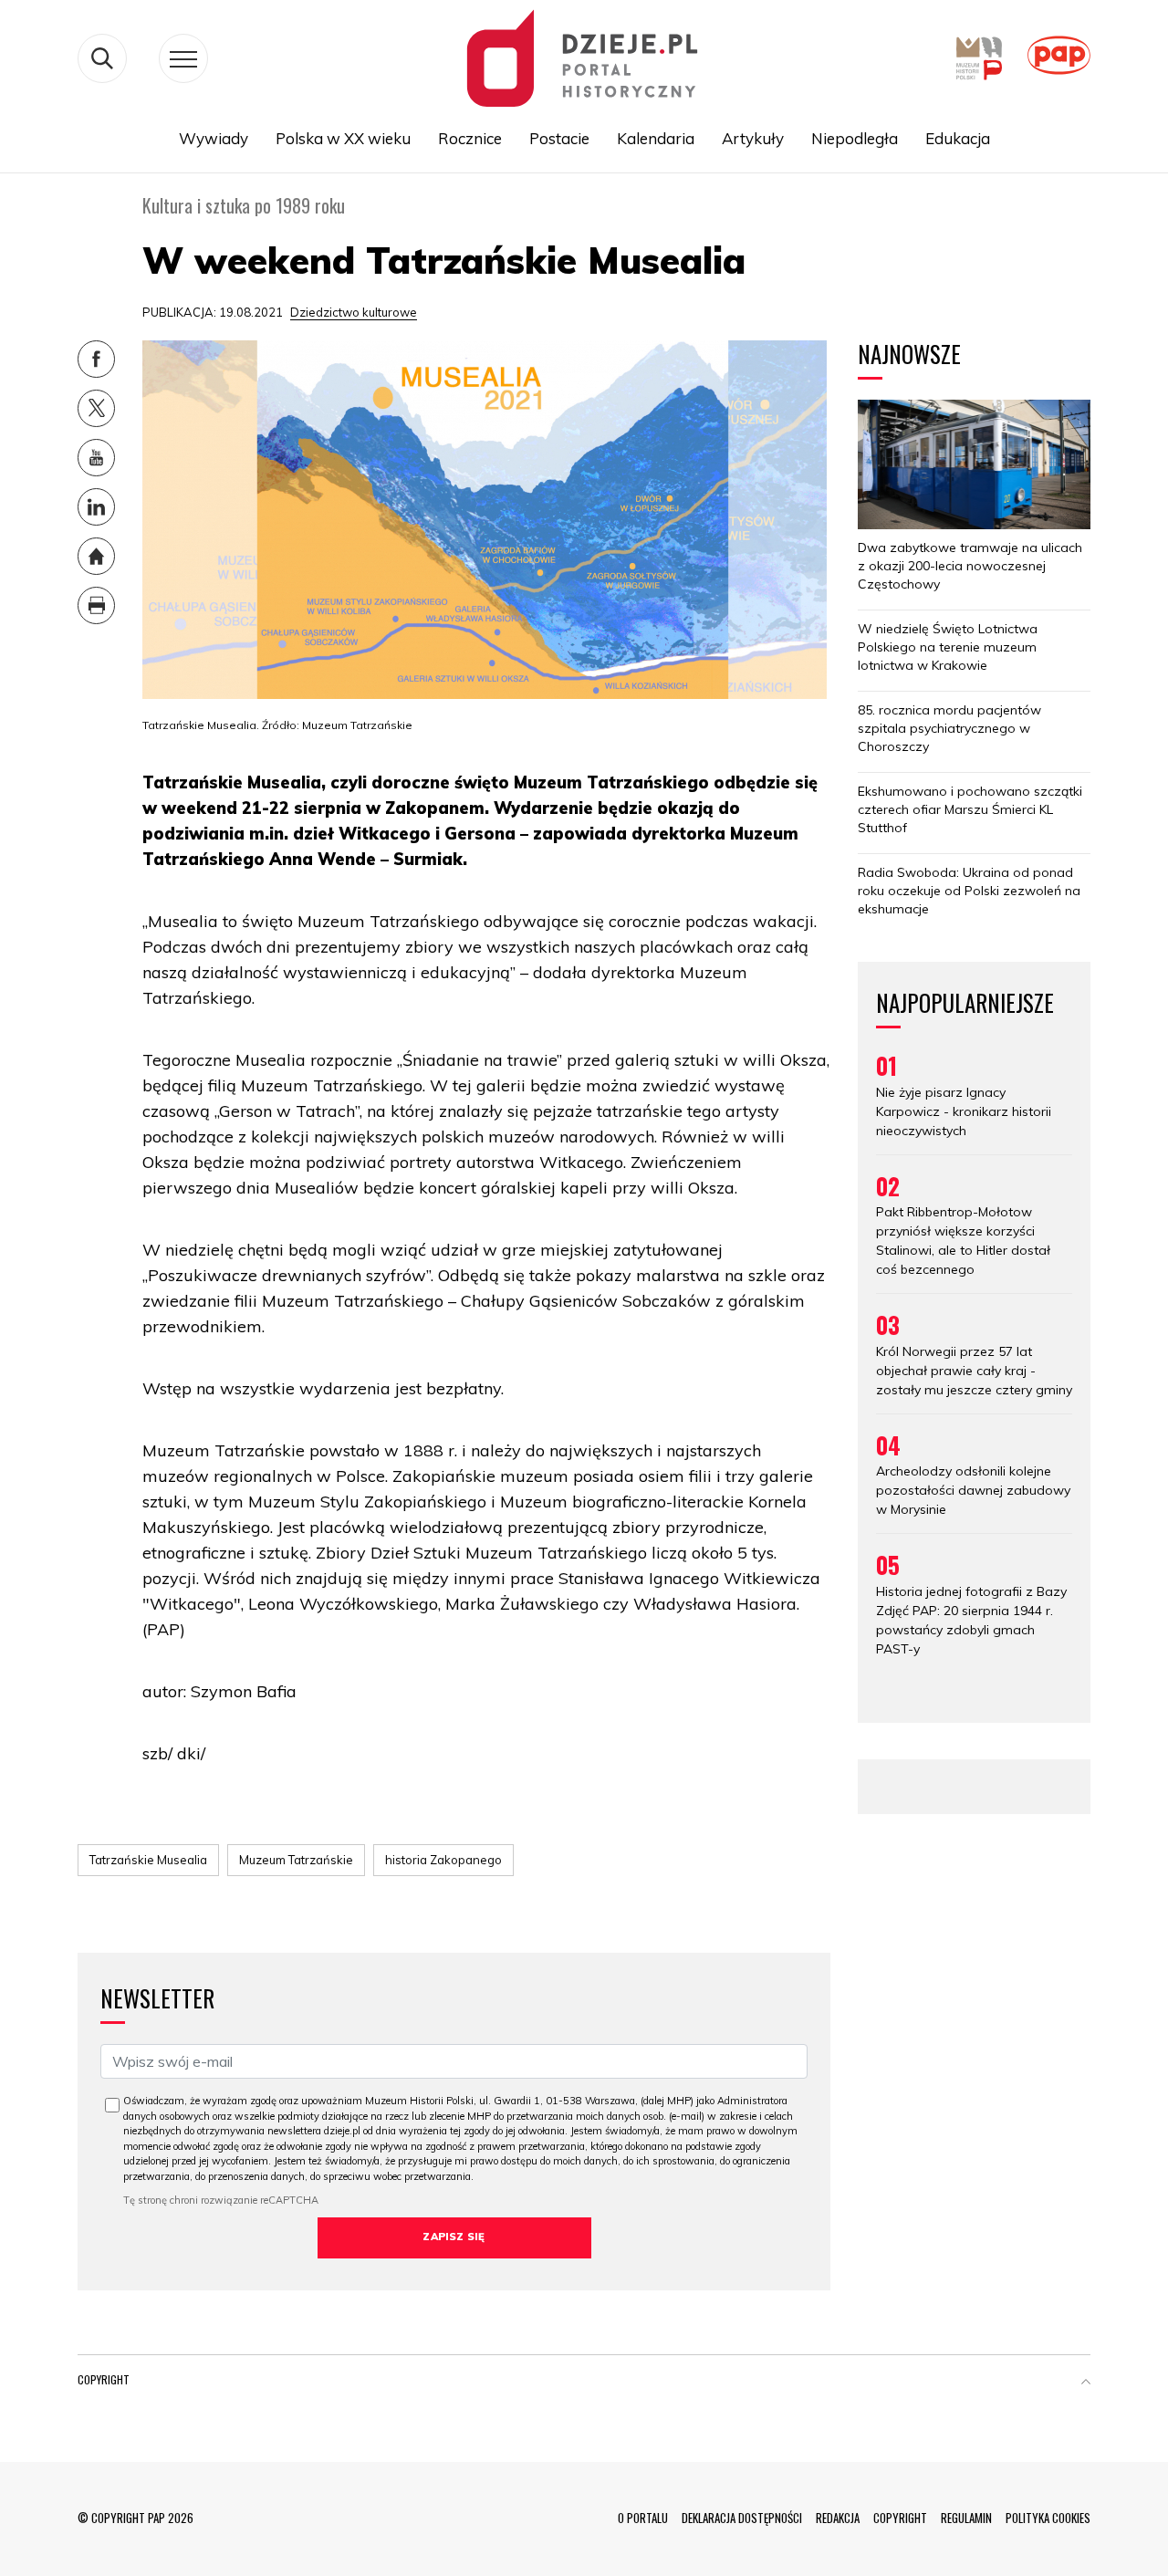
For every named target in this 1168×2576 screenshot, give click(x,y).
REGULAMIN (966, 2518)
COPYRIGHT (900, 2518)
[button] (1086, 2383)
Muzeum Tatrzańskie (296, 1860)
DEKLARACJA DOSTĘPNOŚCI (742, 2518)
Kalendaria (656, 138)
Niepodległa (855, 138)
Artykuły (753, 138)
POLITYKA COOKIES (1048, 2518)
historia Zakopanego (443, 1860)
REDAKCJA (838, 2518)
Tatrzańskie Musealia (148, 1860)
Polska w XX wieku (343, 138)
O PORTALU (643, 2518)
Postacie (559, 138)
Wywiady (214, 138)
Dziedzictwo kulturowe (354, 312)
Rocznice (470, 138)
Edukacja (958, 138)
